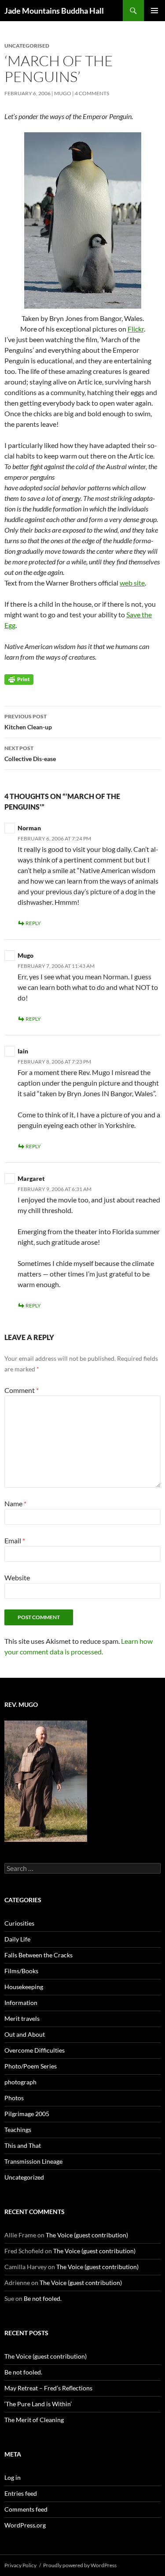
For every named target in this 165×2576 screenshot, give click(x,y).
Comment (22, 1390)
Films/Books (21, 1971)
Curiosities (19, 1923)
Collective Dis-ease (30, 754)
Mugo (63, 93)
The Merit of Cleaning (34, 2420)
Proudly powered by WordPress (80, 2565)
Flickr (136, 329)
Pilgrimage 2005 (27, 2114)
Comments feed (26, 2509)
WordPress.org (25, 2525)
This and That (23, 2145)
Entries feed (21, 2493)
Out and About (25, 2034)
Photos (14, 2098)
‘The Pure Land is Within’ (38, 2404)
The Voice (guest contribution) (87, 2235)
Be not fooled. (43, 2298)
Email (15, 1540)
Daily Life (17, 1939)
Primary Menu (154, 11)
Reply (33, 923)
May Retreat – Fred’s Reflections (48, 2388)
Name (15, 1503)
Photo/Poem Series (31, 2066)
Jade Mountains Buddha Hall (54, 11)
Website (17, 1577)
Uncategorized (24, 2177)
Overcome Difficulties (35, 2050)
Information (21, 2003)
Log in (13, 2477)
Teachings (18, 2130)
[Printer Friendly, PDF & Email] (19, 679)
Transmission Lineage (33, 2161)
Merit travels (22, 2018)
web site (132, 583)
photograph (20, 2082)
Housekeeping (24, 1987)
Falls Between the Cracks (38, 1955)
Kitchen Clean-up (28, 722)
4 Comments (92, 93)
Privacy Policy (20, 2565)
